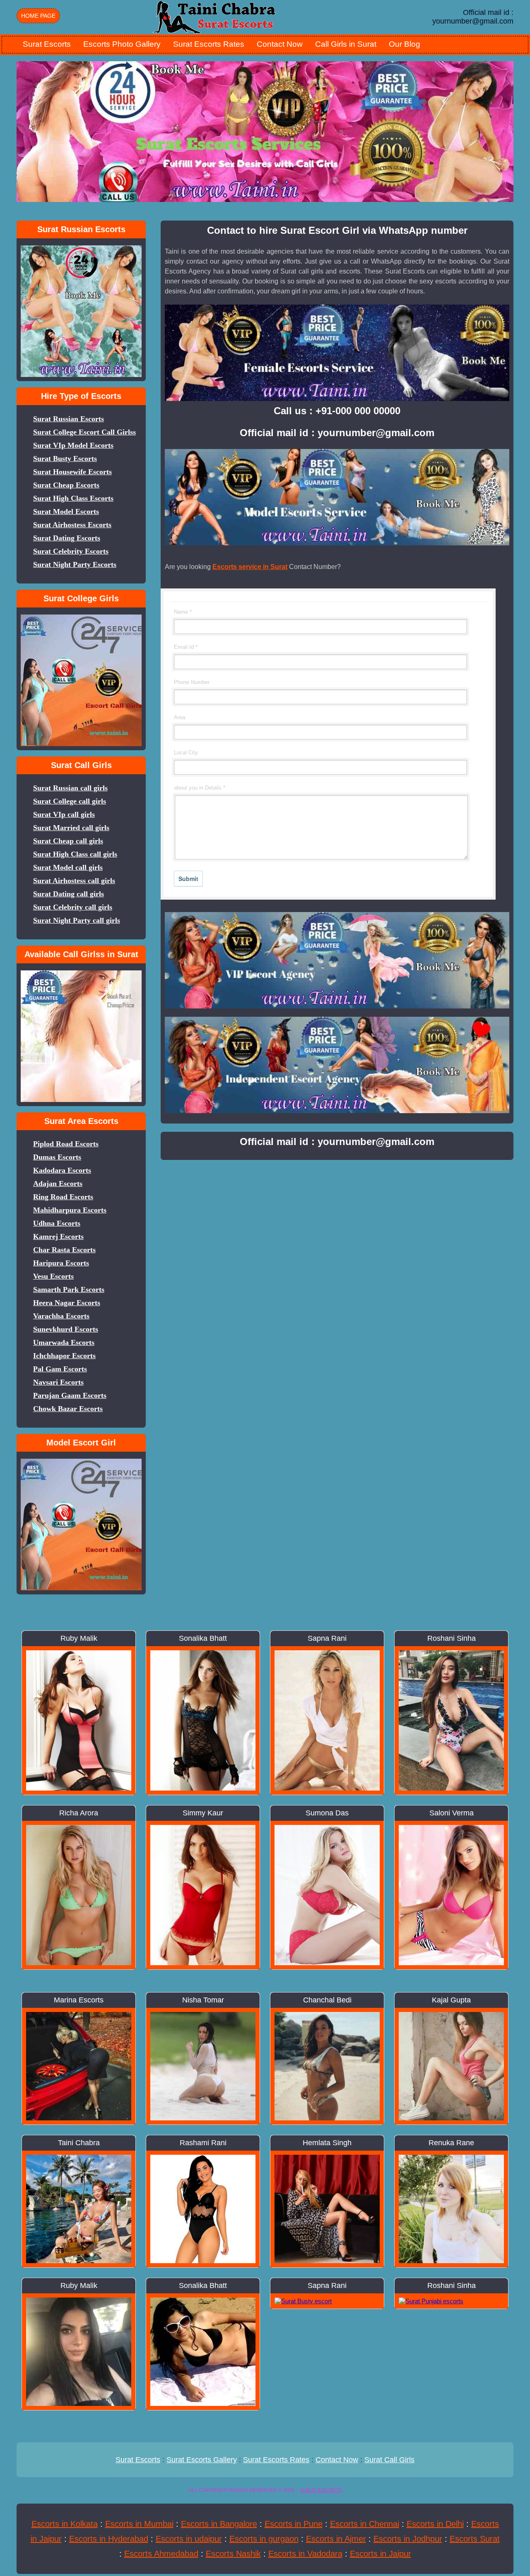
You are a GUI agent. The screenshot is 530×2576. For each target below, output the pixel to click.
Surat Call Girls (389, 2460)
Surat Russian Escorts (69, 419)
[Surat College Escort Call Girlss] (81, 614)
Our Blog (405, 44)
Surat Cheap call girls (68, 841)
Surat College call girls (70, 801)
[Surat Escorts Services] (215, 16)
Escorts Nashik (233, 2554)
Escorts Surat (475, 2539)
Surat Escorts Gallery (202, 2460)
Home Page (38, 16)
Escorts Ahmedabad (161, 2554)
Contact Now (280, 44)
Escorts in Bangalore (219, 2524)
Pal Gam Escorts (60, 1369)
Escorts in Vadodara (305, 2554)
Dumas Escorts (57, 1157)
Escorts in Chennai (365, 2524)
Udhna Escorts (57, 1223)
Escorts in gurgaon (264, 2539)
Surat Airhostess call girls (74, 881)
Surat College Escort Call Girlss (84, 432)
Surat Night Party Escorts (75, 564)
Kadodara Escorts (62, 1170)
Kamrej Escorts (58, 1236)
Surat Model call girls (68, 867)
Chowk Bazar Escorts (68, 1409)
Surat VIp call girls (64, 814)
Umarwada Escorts (64, 1342)
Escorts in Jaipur (381, 2554)
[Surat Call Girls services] (81, 970)
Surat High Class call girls (75, 854)
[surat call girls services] (81, 1458)
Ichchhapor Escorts (64, 1356)
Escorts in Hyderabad (109, 2539)
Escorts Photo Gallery (122, 44)
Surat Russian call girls (70, 788)
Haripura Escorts (61, 1263)
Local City (186, 753)
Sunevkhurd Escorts (66, 1329)
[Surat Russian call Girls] (81, 245)
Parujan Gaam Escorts (70, 1395)
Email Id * (186, 647)
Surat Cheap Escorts (66, 485)
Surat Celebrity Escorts (71, 551)
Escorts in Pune (294, 2524)
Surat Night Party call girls (77, 920)
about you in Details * (200, 788)
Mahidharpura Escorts (70, 1210)
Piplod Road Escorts (66, 1144)
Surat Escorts (47, 44)
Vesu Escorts (53, 1276)
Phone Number (192, 682)
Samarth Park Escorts (69, 1289)
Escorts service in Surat (250, 567)
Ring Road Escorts (63, 1197)
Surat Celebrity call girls (73, 907)
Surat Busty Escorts (65, 459)
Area (179, 717)
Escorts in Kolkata (65, 2524)
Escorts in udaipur (189, 2539)
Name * (183, 612)
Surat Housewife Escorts (72, 472)
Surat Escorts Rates (209, 44)
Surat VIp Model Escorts (73, 445)
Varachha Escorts (61, 1316)
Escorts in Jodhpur (408, 2539)
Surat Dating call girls (69, 894)
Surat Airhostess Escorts (72, 525)
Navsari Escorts (58, 1382)
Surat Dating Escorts (67, 538)
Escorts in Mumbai (139, 2524)
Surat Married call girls (71, 828)
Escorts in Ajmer (336, 2539)
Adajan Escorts (58, 1184)
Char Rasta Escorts (64, 1250)
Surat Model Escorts (66, 511)
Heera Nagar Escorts (67, 1303)
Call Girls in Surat (346, 44)
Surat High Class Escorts (73, 498)
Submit (188, 879)
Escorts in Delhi (435, 2524)
